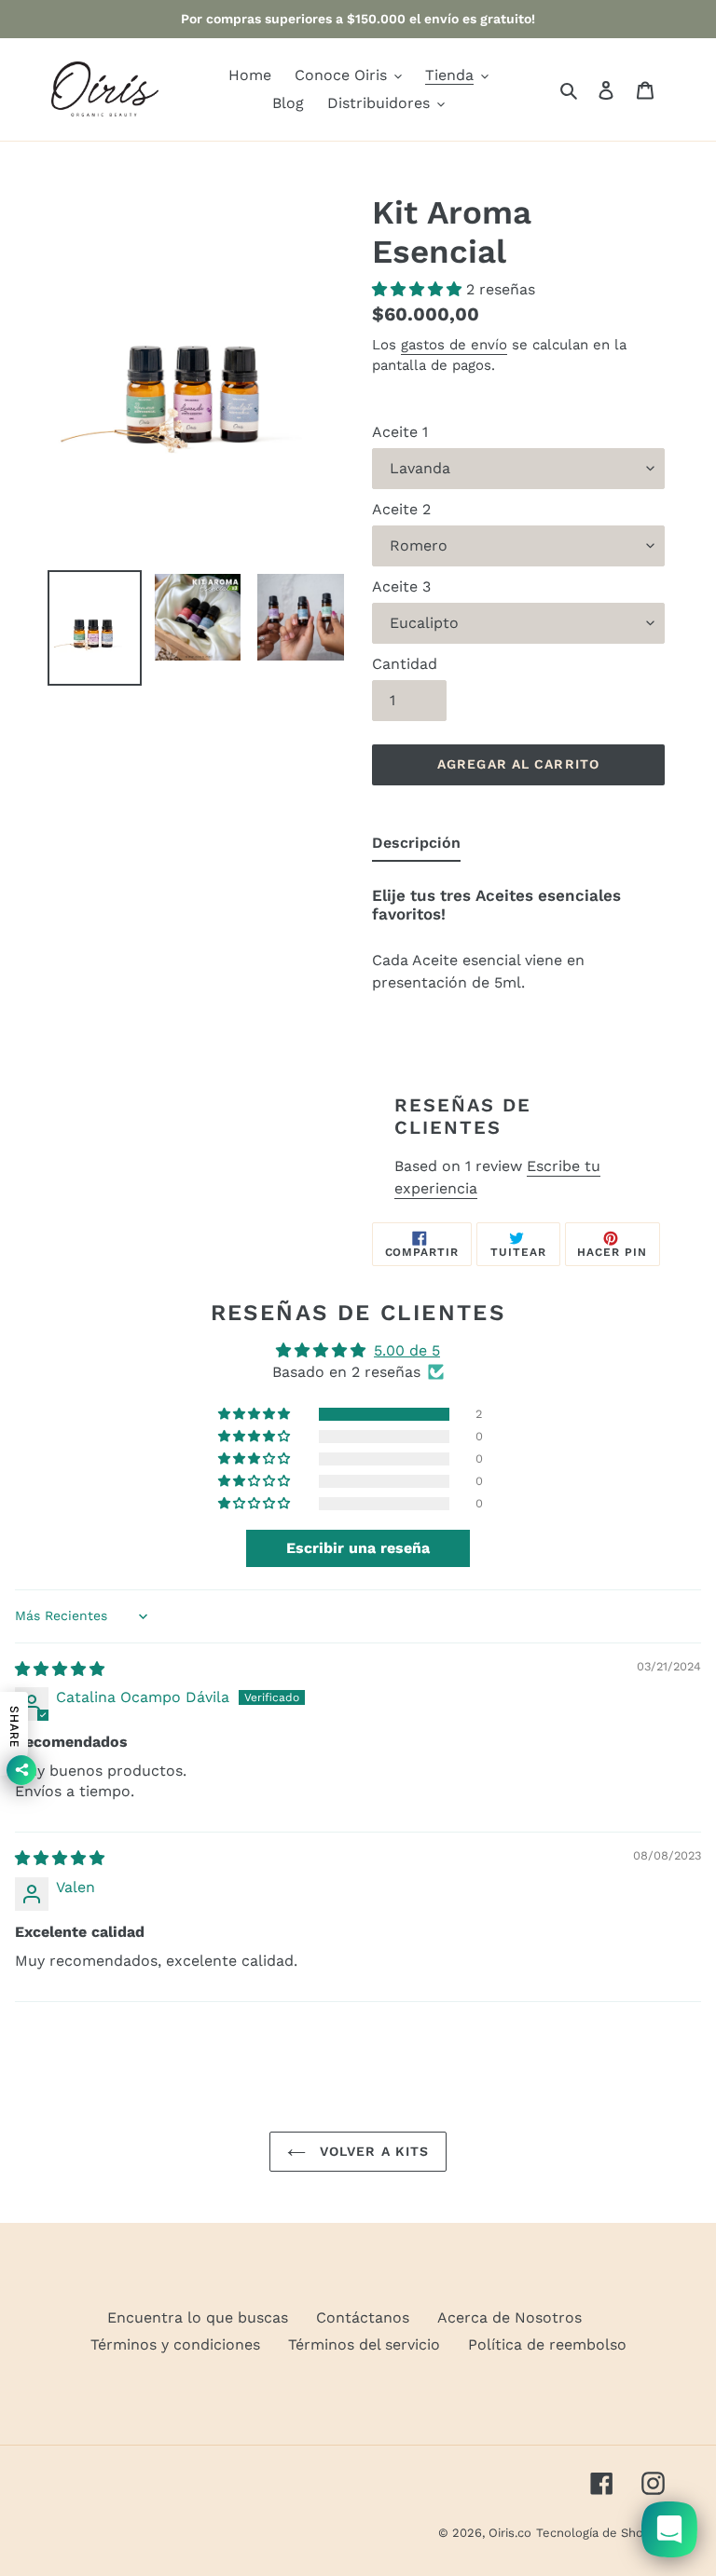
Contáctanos (363, 2317)
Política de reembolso (547, 2344)
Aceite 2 (401, 509)
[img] (60, 1669)
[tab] (416, 847)
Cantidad (405, 664)
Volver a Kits (372, 2151)
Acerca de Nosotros (509, 2317)
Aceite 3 (401, 586)
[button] (419, 289)
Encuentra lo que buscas (198, 2317)
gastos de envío (454, 345)
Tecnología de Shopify (600, 2533)
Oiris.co (510, 2533)
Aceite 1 (400, 432)
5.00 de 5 (407, 1350)
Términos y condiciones (175, 2344)
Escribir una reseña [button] (358, 1548)
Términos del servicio (364, 2344)
